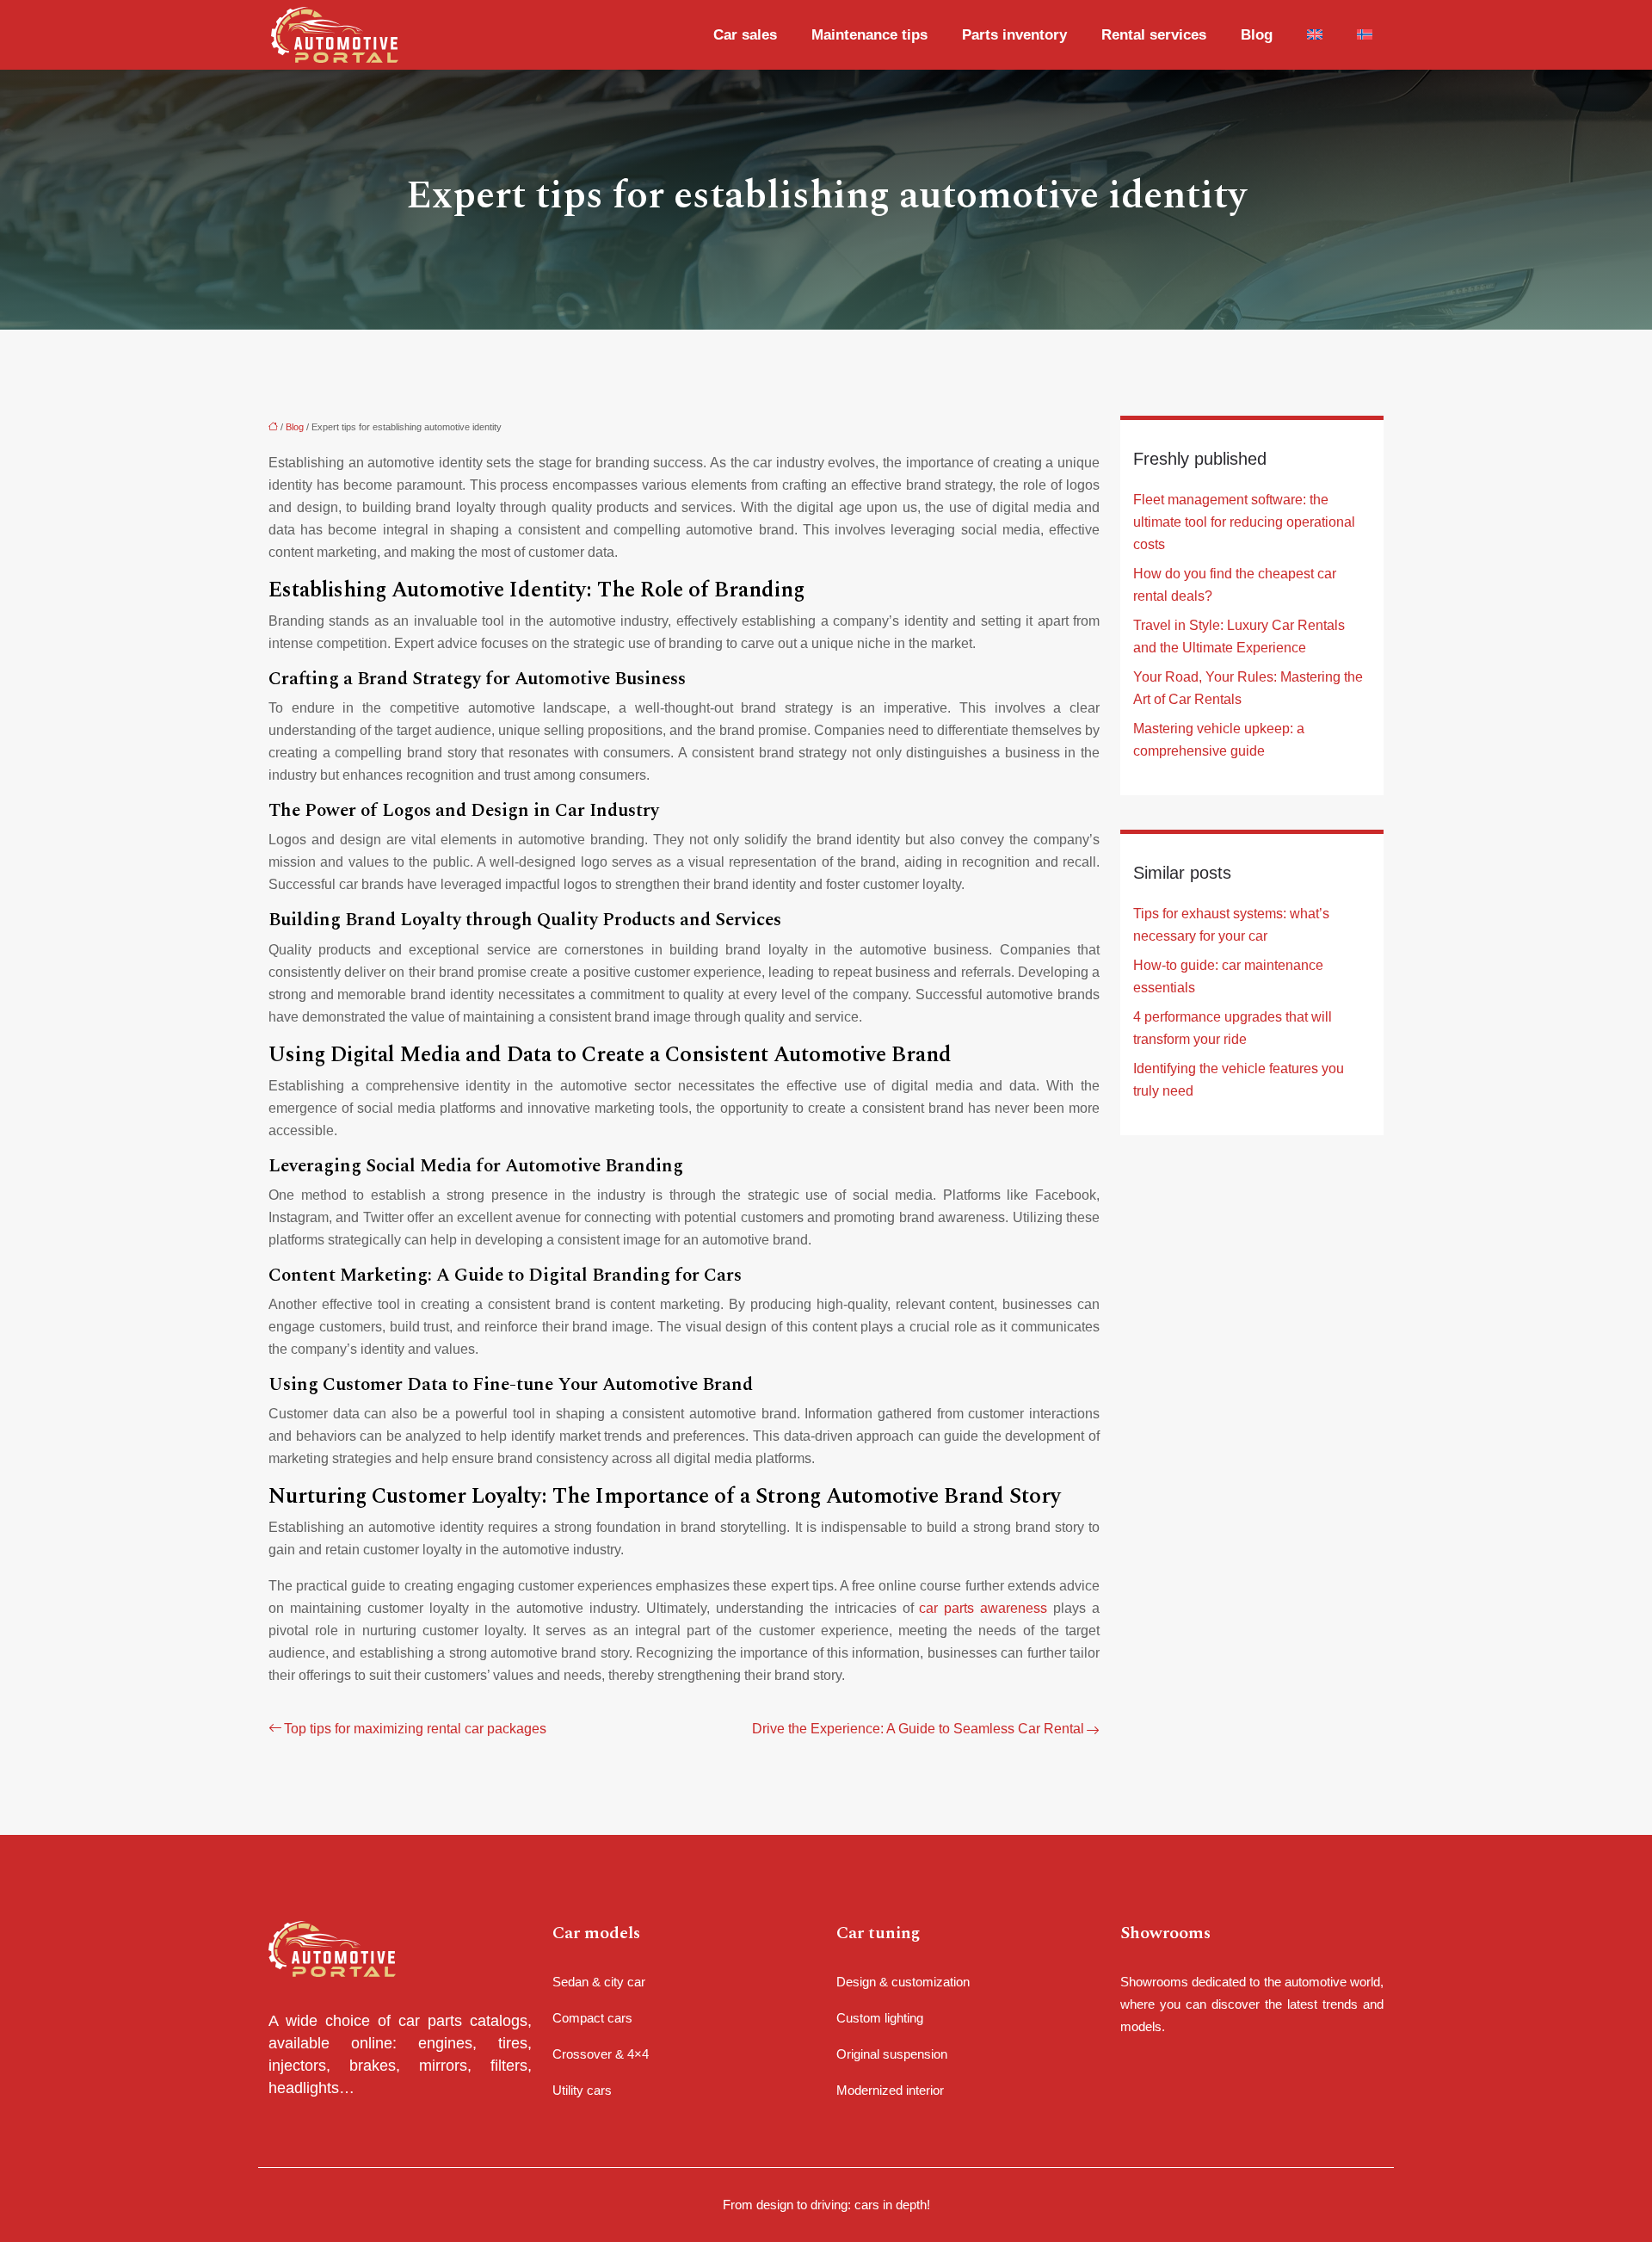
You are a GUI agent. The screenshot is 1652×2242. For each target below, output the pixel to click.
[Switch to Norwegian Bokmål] (1360, 35)
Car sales (745, 35)
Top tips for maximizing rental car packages (415, 1729)
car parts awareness (983, 1608)
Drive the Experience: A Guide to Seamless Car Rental (918, 1729)
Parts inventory (1014, 35)
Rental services (1154, 35)
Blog (1257, 35)
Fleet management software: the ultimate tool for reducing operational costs (1244, 522)
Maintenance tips (869, 35)
